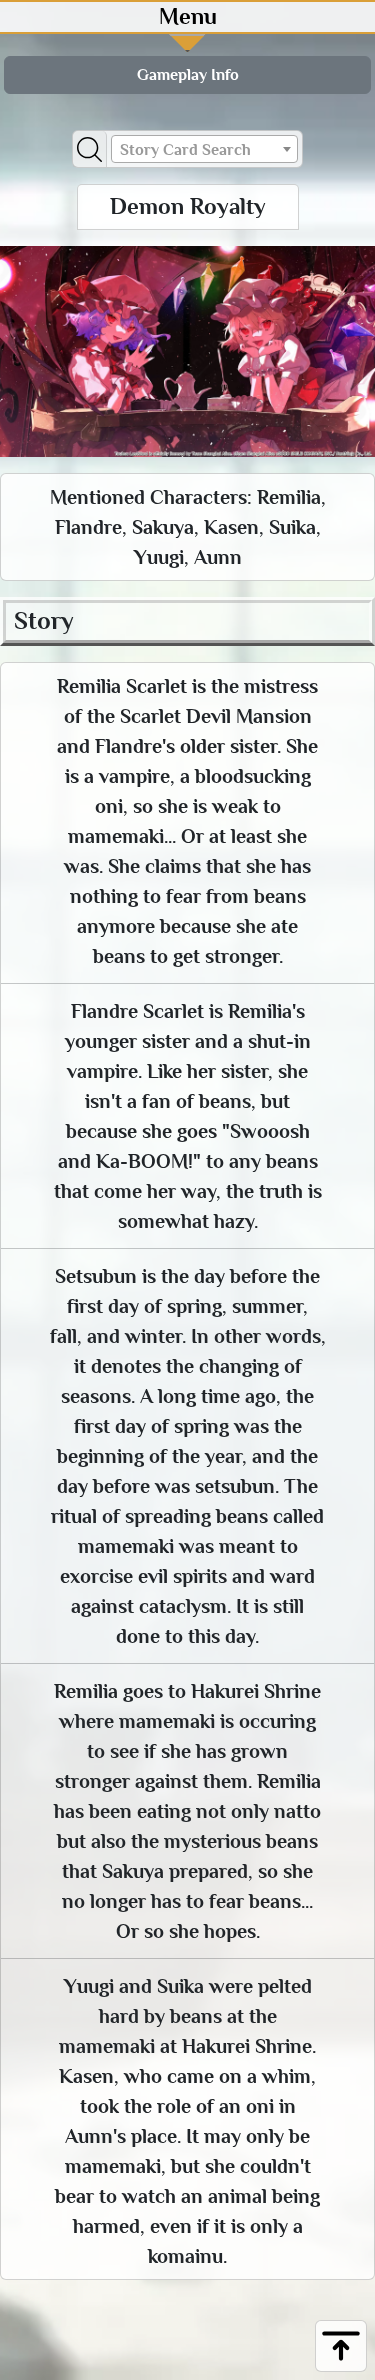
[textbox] (205, 150)
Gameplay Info (188, 75)
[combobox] (205, 149)
